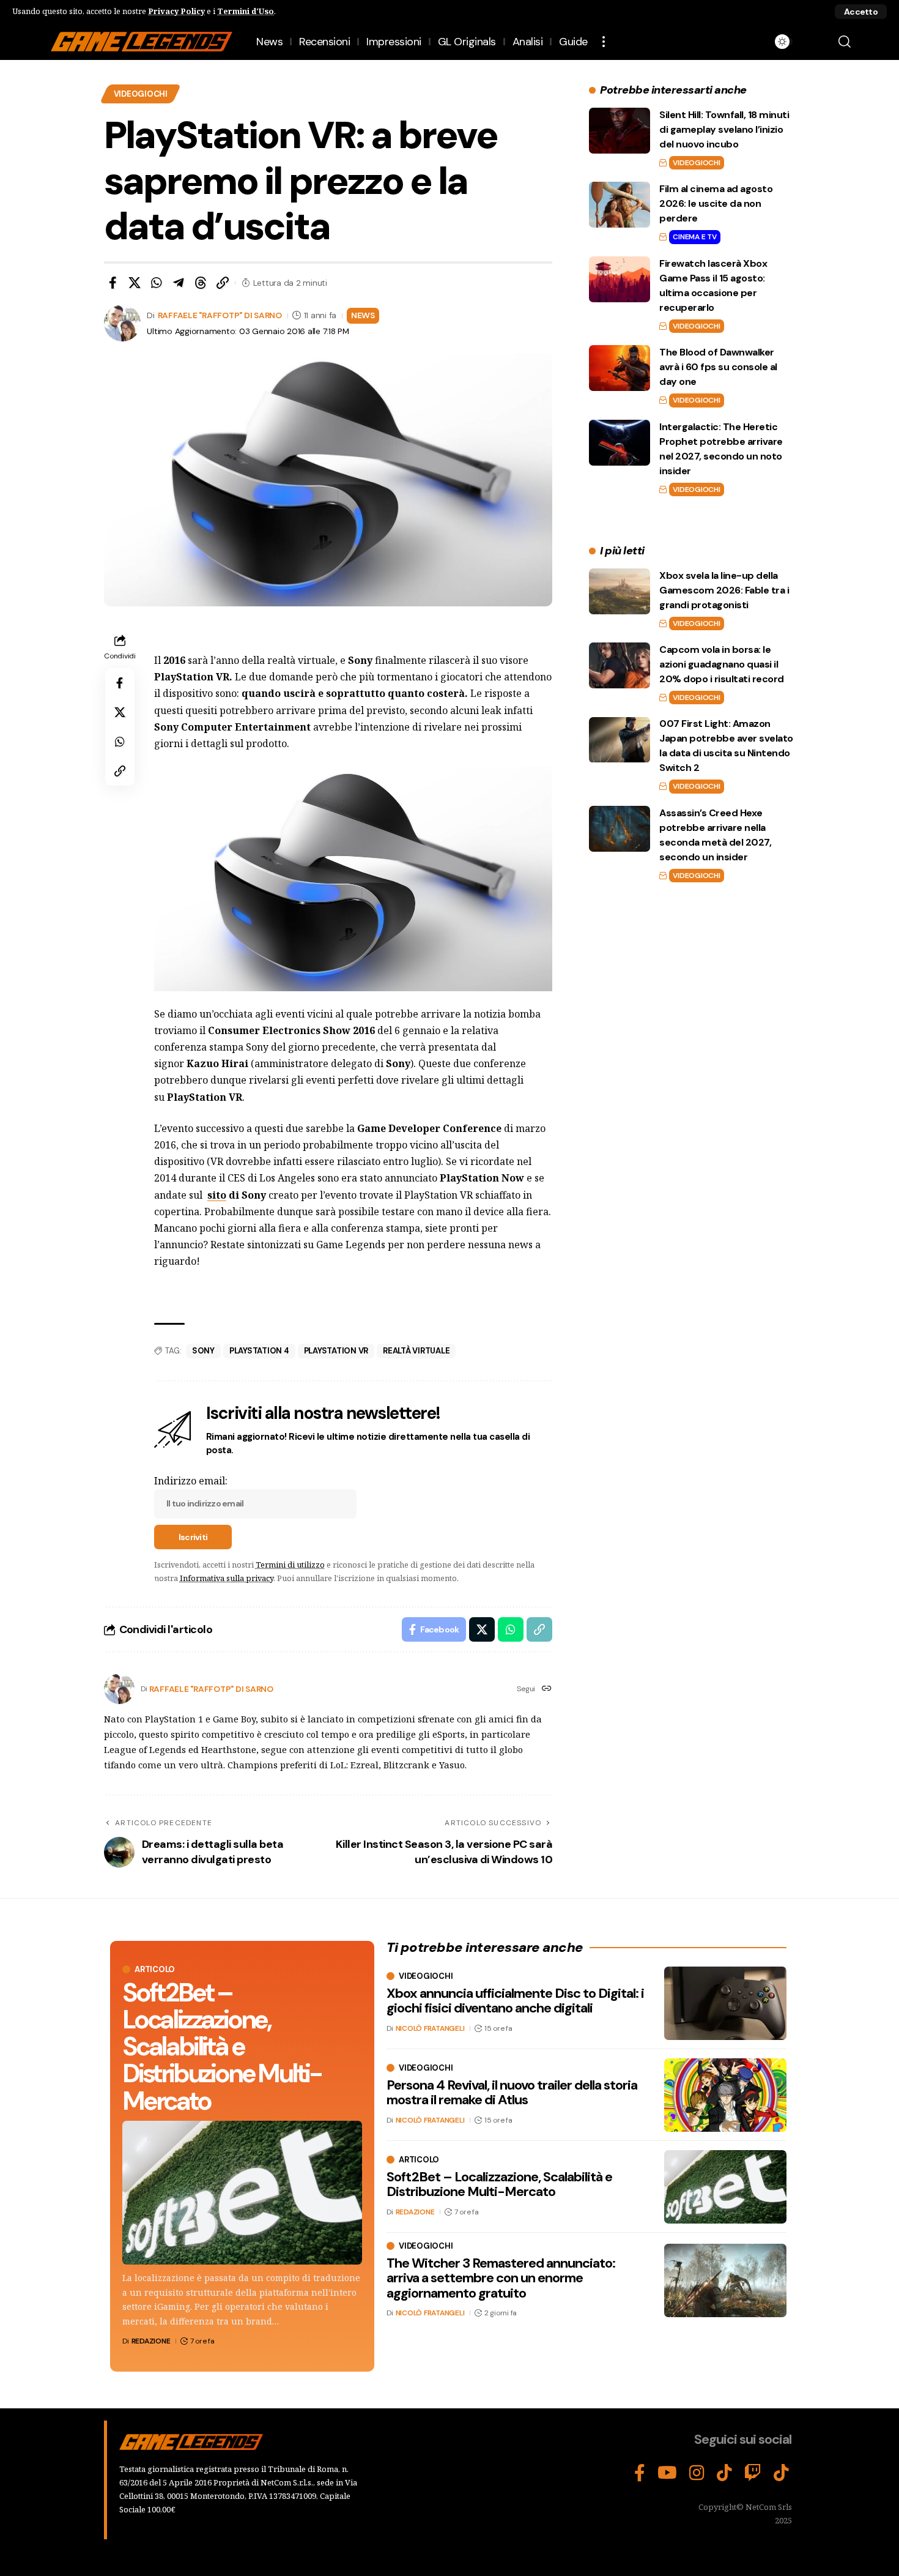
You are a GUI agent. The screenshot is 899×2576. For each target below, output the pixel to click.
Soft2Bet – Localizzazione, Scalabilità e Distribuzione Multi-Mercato (222, 2046)
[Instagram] (697, 2473)
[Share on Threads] (201, 283)
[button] (861, 12)
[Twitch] (753, 2473)
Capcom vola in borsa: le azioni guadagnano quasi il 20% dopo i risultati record (722, 664)
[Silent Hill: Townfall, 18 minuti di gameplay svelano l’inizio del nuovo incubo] (620, 131)
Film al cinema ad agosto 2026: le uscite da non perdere (716, 203)
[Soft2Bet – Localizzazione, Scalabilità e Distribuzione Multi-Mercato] (242, 2193)
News (363, 315)
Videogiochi (141, 94)
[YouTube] (667, 2473)
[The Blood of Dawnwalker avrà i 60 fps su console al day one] (620, 368)
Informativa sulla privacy (227, 1578)
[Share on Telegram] (179, 283)
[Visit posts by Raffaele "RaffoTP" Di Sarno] (119, 1689)
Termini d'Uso (246, 11)
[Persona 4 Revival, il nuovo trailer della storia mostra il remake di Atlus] (725, 2095)
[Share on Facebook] (113, 283)
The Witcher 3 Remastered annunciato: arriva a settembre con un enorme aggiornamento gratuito (501, 2278)
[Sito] (547, 1689)
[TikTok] (724, 2473)
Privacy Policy (176, 11)
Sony (203, 1351)
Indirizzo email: (191, 1481)
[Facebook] (640, 2473)
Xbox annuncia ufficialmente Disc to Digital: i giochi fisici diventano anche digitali (515, 2001)
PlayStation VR (336, 1351)
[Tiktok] (781, 2473)
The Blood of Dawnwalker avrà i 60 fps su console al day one (718, 367)
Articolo (155, 1969)
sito (217, 1195)
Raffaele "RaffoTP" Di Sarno (220, 315)
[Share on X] (135, 283)
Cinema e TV (694, 237)
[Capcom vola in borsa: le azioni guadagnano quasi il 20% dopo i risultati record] (620, 665)
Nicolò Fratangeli (430, 2028)
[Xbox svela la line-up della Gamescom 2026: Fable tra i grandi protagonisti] (620, 591)
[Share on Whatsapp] (157, 283)
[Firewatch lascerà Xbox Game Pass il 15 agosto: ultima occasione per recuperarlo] (620, 279)
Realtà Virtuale (416, 1351)
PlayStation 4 (259, 1351)
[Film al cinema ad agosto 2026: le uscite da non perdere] (620, 205)
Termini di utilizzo (290, 1565)
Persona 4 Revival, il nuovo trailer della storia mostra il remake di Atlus (512, 2092)
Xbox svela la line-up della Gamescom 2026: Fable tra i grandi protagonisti (724, 590)
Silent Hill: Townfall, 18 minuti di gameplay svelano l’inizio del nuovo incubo (724, 129)
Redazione (151, 2341)
